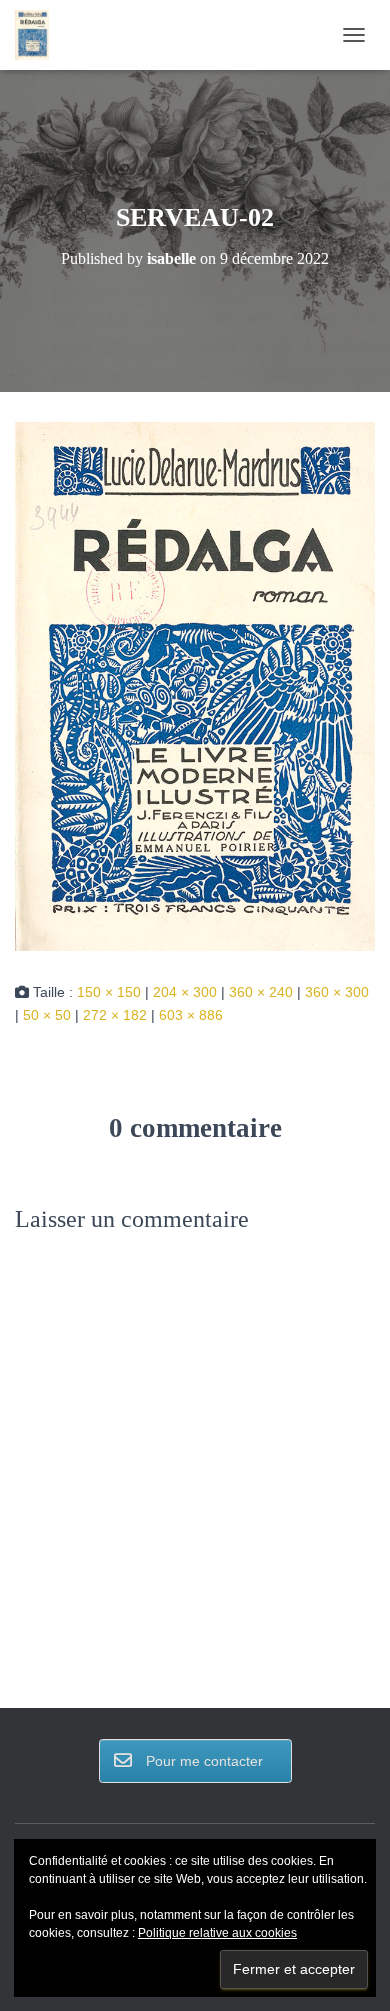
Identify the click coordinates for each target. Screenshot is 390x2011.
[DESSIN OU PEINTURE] (39, 35)
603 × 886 (191, 1015)
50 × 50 (47, 1015)
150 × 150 (109, 992)
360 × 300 (337, 992)
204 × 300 (185, 992)
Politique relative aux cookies (217, 1933)
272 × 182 (115, 1015)
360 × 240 (261, 992)
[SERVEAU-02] (195, 685)
